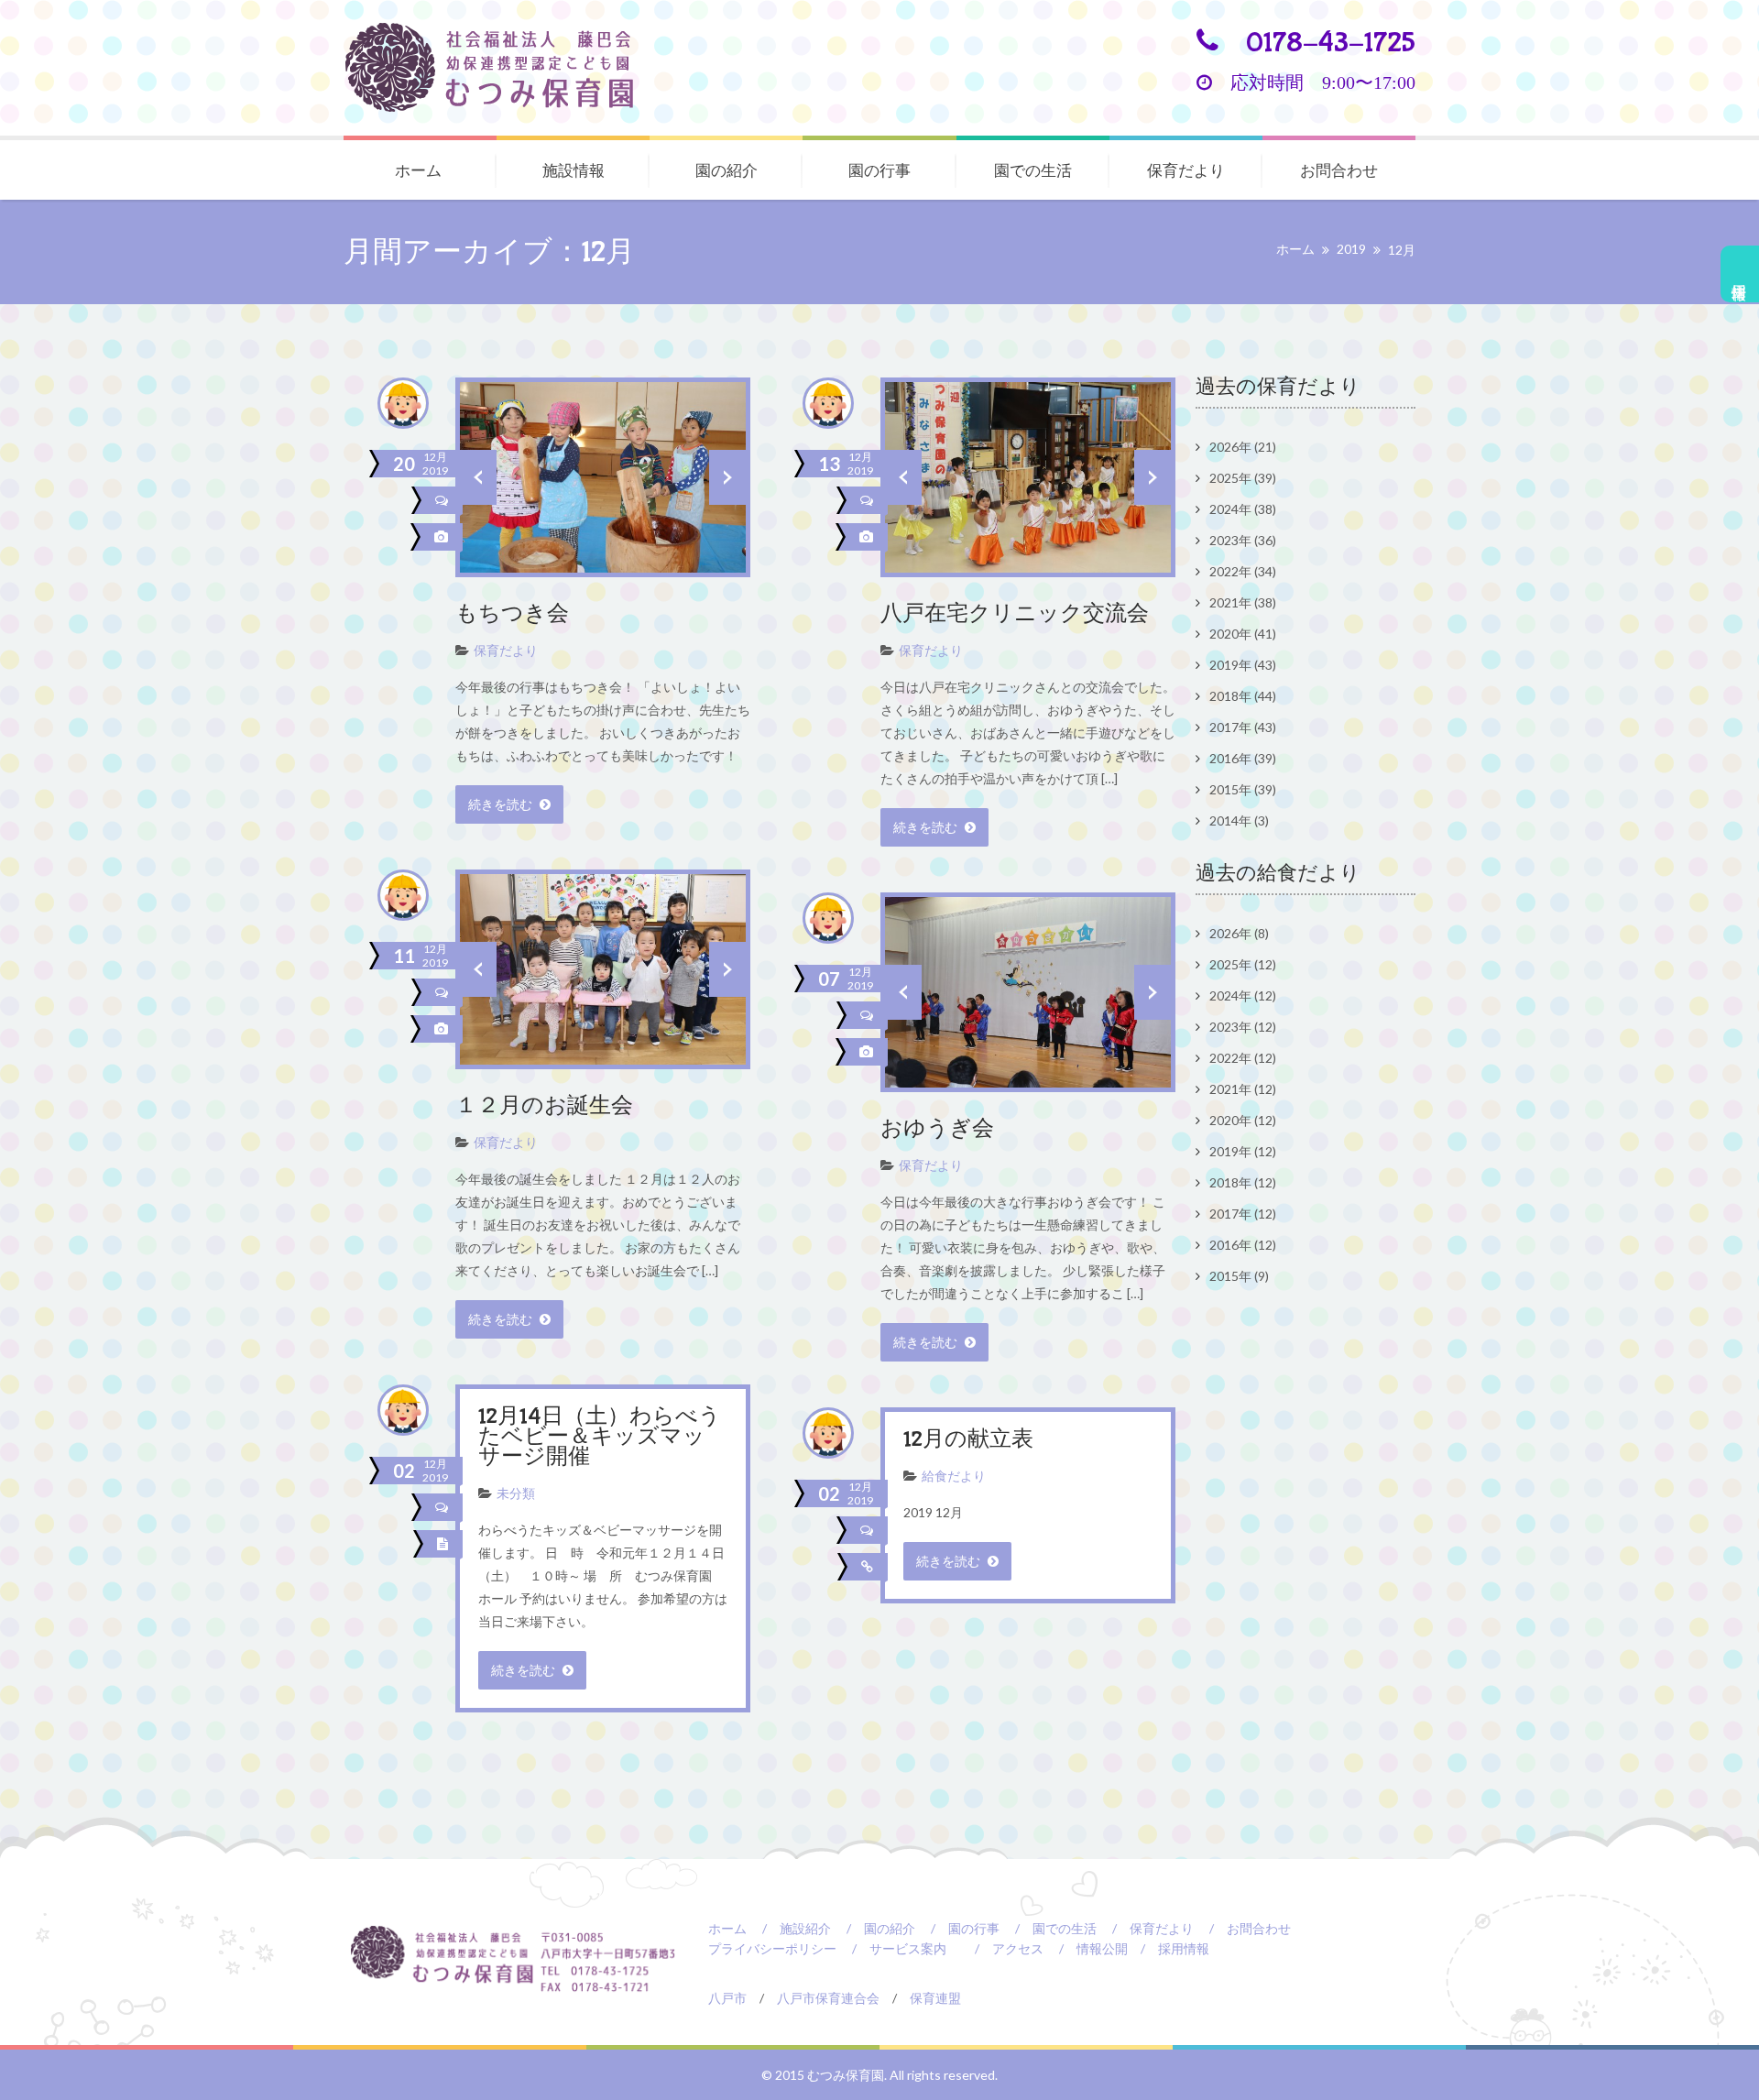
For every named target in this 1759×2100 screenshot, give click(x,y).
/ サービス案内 (893, 1948)
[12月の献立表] (871, 1567)
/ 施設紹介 (790, 1928)
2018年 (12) (1243, 1182)
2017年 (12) (1243, 1214)
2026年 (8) (1239, 933)
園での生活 (1033, 170)
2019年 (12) (1243, 1151)
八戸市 (727, 1998)
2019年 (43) (1243, 665)
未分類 (516, 1493)
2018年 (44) (1243, 696)
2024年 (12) (1243, 995)
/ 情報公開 (1087, 1948)
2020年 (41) (1243, 634)
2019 (1351, 249)
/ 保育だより (1147, 1928)
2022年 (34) (1243, 571)
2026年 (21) (1243, 447)
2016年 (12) (1243, 1245)
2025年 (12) (1243, 964)
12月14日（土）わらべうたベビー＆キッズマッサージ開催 (600, 1437)
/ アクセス (1003, 1948)
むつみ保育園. (848, 2075)
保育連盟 (935, 1998)
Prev (478, 477)
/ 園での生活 (1049, 1928)
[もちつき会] (445, 537)
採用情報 (1740, 274)
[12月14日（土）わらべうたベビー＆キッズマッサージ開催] (446, 1544)
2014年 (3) (1239, 820)
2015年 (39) (1243, 789)
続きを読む (502, 804)
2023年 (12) (1243, 1027)
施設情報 (574, 170)
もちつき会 (512, 614)
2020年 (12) (1243, 1120)
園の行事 (879, 170)
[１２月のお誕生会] (445, 1029)
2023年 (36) (1243, 540)
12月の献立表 (968, 1440)
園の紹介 (727, 170)
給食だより (954, 1476)
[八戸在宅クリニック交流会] (870, 537)
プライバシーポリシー (772, 1948)
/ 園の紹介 (874, 1928)
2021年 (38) (1243, 602)
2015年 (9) (1239, 1276)
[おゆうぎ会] (870, 1052)
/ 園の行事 (959, 1928)
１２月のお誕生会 (544, 1106)
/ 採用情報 (1169, 1948)
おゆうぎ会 (937, 1129)
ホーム (418, 170)
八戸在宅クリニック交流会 (1015, 614)
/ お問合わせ (1244, 1928)
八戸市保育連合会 (828, 1998)
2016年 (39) (1243, 758)
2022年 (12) (1243, 1058)
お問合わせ (1339, 170)
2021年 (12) (1243, 1089)
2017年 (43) (1243, 727)
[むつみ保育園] (504, 67)
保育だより (1186, 170)
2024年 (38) (1243, 509)
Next (727, 477)
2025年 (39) (1243, 478)
